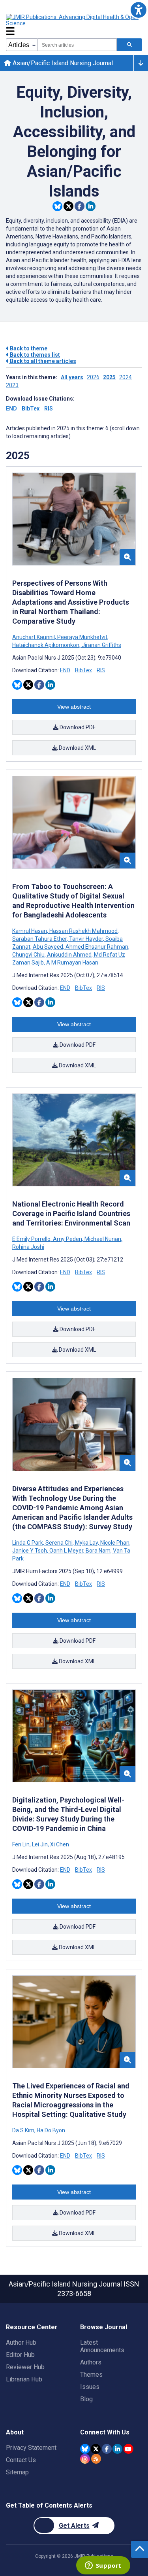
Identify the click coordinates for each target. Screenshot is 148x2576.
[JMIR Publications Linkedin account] (117, 2449)
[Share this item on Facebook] (80, 206)
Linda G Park (28, 1543)
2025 (109, 377)
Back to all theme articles (42, 361)
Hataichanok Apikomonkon (46, 645)
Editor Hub (20, 2355)
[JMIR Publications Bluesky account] (85, 2449)
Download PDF (77, 727)
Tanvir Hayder (86, 939)
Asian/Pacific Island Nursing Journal (62, 63)
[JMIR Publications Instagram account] (85, 2459)
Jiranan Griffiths (101, 645)
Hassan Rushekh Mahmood (83, 931)
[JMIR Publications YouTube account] (128, 2449)
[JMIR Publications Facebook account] (107, 2449)
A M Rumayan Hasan (72, 963)
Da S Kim (24, 2130)
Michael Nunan (103, 1239)
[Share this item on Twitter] (68, 206)
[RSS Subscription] (96, 2459)
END (11, 409)
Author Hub (21, 2342)
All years (72, 377)
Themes (91, 2375)
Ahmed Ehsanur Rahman (97, 947)
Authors (91, 2362)
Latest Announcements (102, 2346)
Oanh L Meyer (66, 1551)
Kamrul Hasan (30, 931)
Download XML (77, 748)
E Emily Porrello (32, 1239)
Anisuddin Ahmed (69, 955)
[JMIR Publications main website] (73, 20)
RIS (49, 409)
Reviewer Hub (25, 2367)
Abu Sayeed (48, 947)
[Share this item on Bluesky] (57, 206)
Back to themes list (34, 355)
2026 (93, 377)
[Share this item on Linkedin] (91, 206)
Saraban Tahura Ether (40, 939)
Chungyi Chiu (29, 955)
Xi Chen (59, 1844)
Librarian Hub (24, 2379)
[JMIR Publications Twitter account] (96, 2449)
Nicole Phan (115, 1543)
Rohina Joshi (28, 1247)
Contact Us (21, 2460)
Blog (86, 2399)
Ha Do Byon (50, 2130)
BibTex (31, 409)
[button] (138, 10)
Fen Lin (22, 1844)
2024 (126, 377)
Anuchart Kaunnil (34, 637)
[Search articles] (129, 45)
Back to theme (28, 348)
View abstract (74, 707)
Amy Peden (67, 1239)
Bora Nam (98, 1551)
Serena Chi (59, 1543)
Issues (90, 2387)
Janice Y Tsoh (30, 1551)
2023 (12, 385)
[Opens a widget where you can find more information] (103, 2566)
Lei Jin (40, 1844)
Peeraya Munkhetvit (82, 637)
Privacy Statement (31, 2448)
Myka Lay (86, 1543)
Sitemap (17, 2472)
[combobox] (77, 45)
